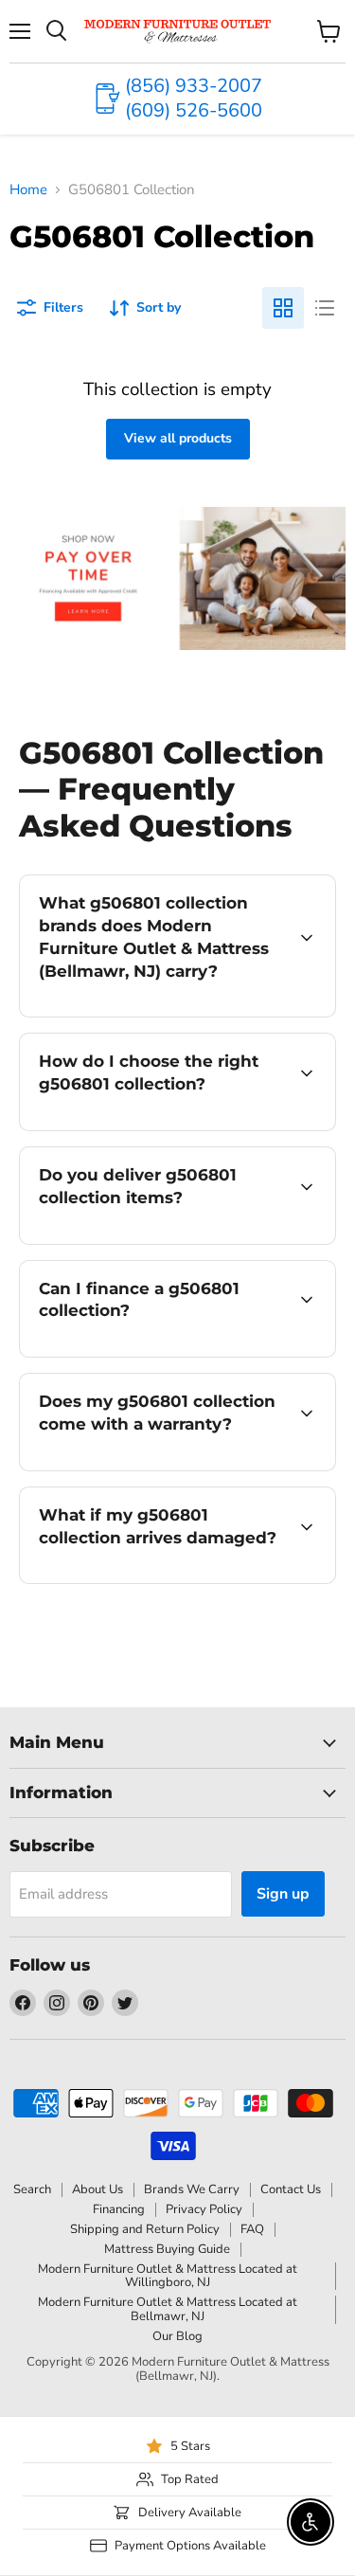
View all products (178, 438)
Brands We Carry (192, 2189)
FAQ (252, 2229)
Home (28, 190)
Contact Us (291, 2189)
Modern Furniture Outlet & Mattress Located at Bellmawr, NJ (168, 2309)
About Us (98, 2189)
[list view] (325, 308)
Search (32, 2189)
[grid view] (283, 308)
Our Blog (177, 2336)
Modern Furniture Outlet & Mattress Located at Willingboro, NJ (168, 2276)
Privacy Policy (204, 2209)
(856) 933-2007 (194, 86)
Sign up (283, 1894)
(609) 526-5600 (194, 110)
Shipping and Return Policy (145, 2229)
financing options (172, 1353)
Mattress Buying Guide (167, 2249)
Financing (119, 2209)
